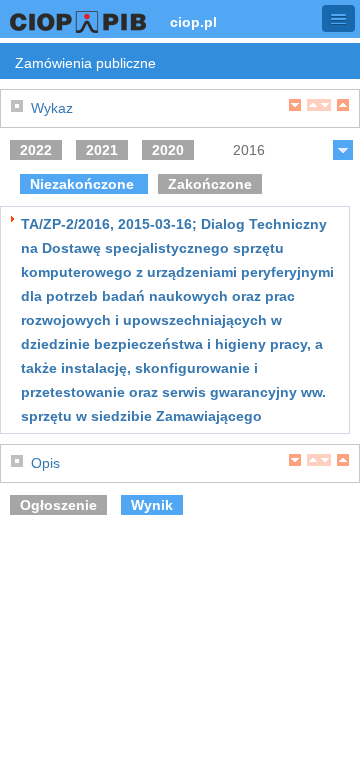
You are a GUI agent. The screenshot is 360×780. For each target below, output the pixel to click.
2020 (168, 150)
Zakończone (210, 184)
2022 (36, 150)
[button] (338, 18)
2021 (102, 150)
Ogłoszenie (58, 505)
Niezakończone (84, 184)
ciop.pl (193, 22)
